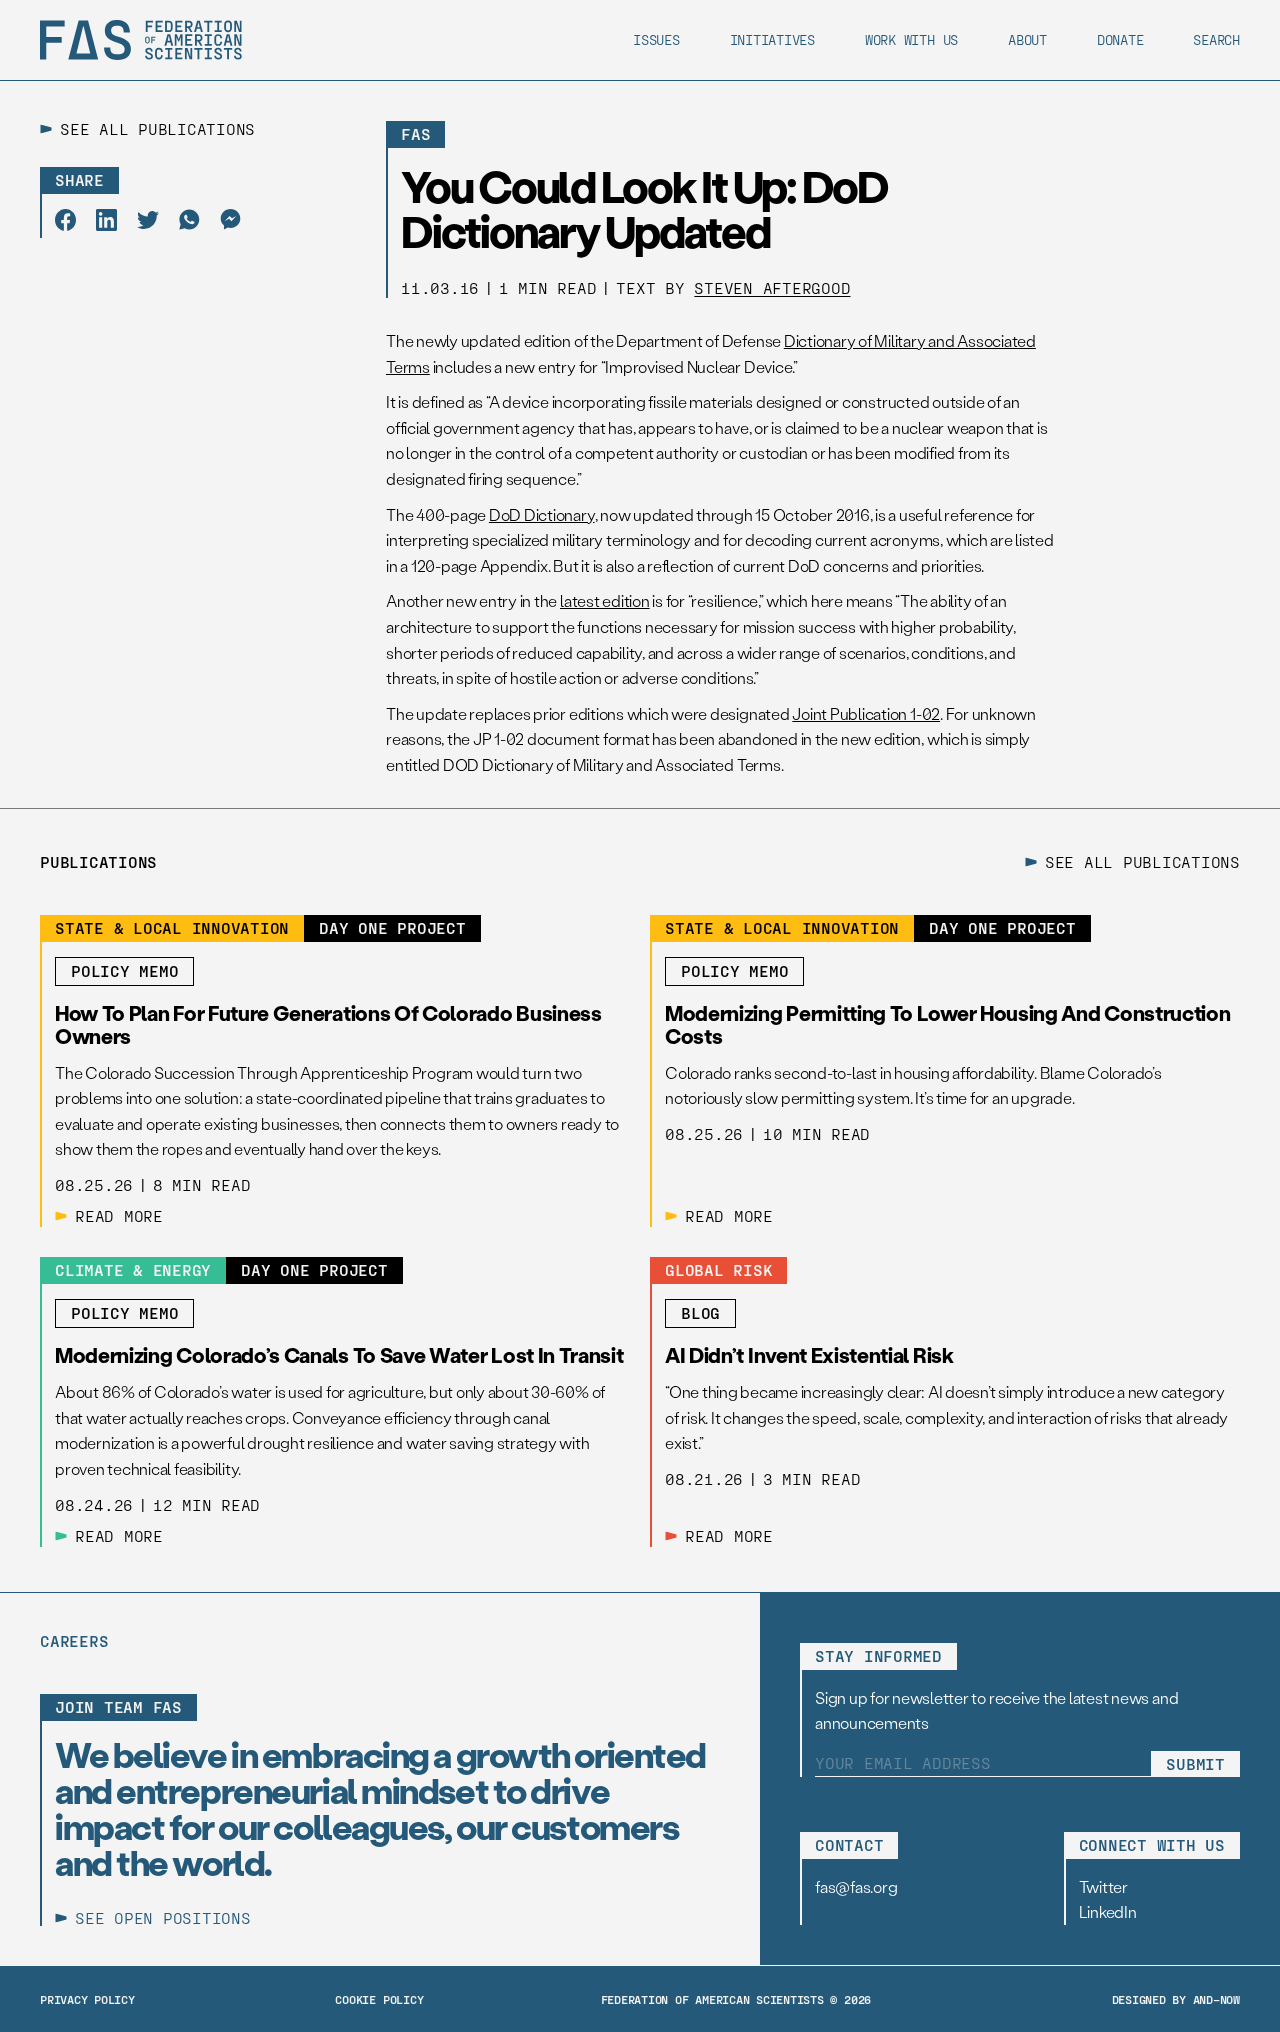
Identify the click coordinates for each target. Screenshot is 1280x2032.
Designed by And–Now (1176, 1999)
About (1027, 39)
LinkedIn (1108, 1911)
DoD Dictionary (542, 514)
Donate (1120, 39)
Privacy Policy (87, 1999)
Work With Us (911, 39)
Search (1216, 39)
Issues (656, 39)
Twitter (1103, 1886)
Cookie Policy (379, 1999)
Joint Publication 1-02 (866, 713)
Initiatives (772, 39)
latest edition (605, 600)
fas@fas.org (856, 1886)
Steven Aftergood (772, 287)
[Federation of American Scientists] (141, 40)
